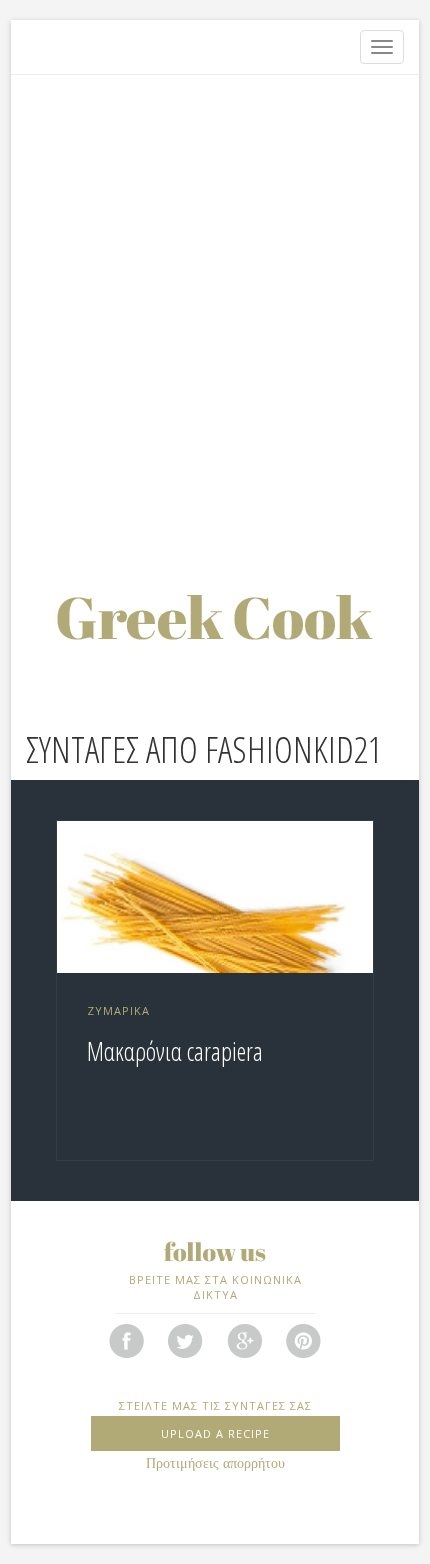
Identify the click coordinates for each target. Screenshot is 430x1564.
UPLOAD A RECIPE (215, 1433)
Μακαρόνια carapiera (175, 1051)
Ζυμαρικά (118, 1010)
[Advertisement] (215, 310)
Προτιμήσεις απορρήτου (215, 1463)
